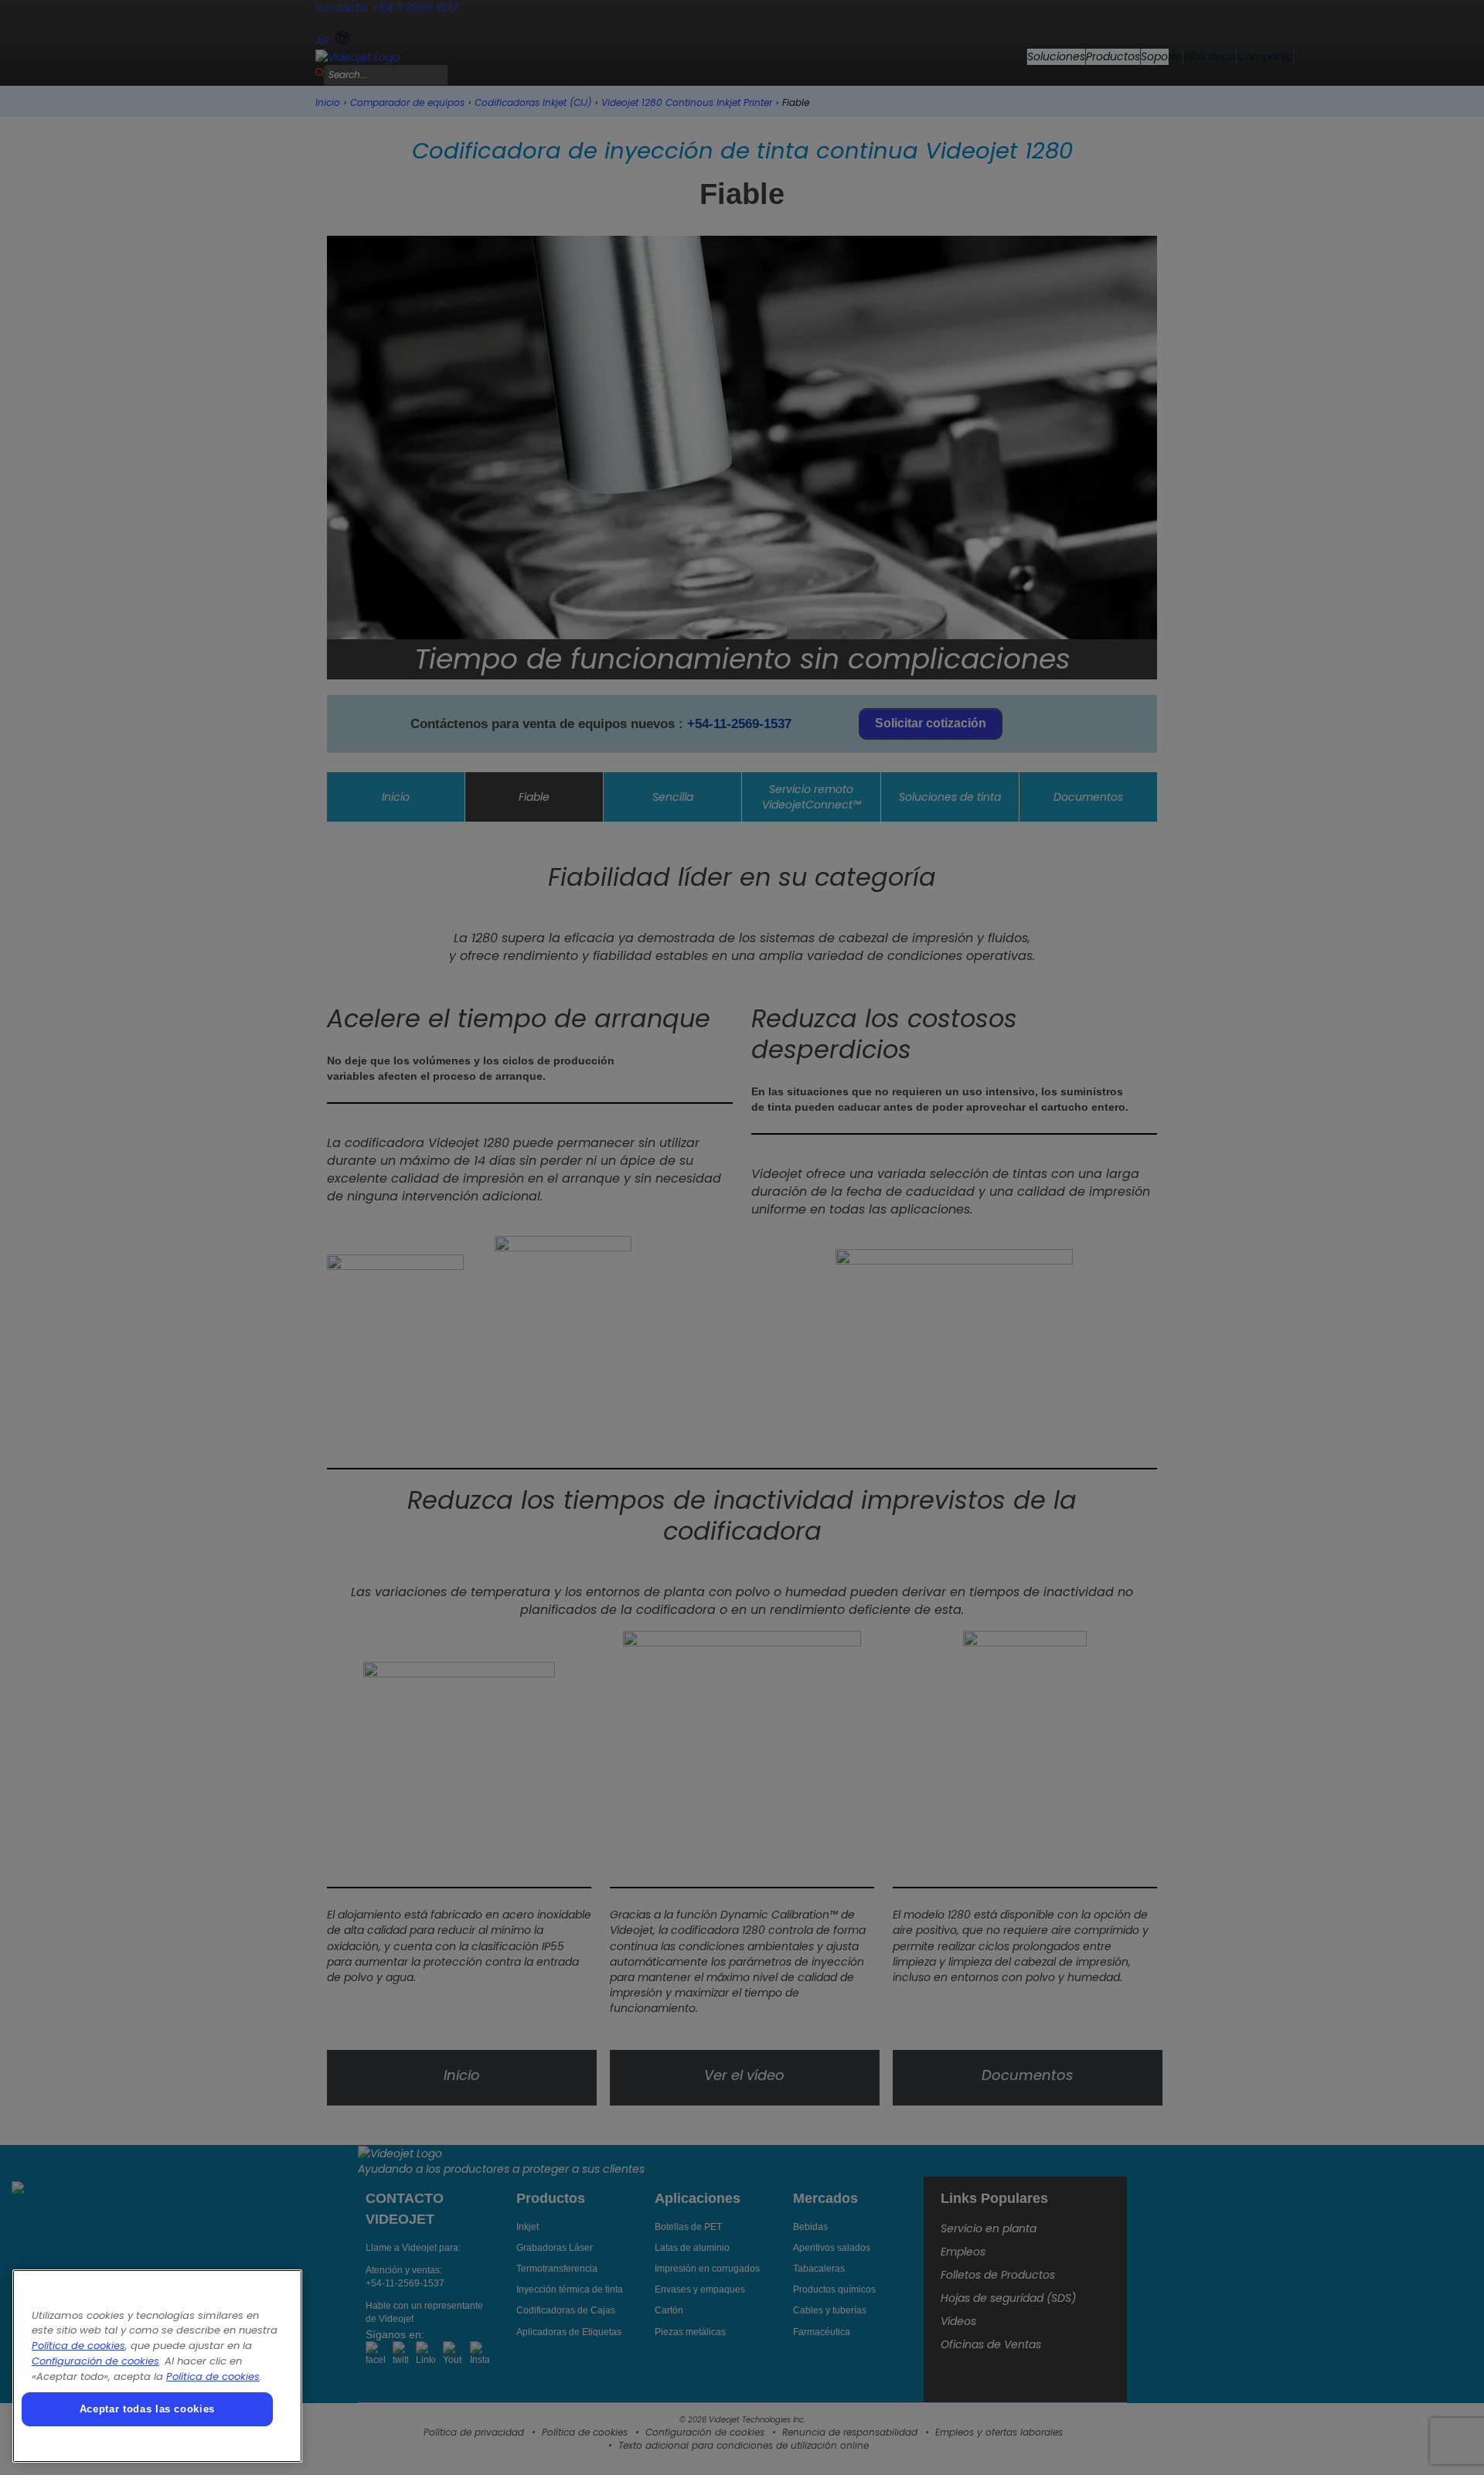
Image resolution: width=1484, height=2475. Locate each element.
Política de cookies (78, 2346)
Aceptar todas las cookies (147, 2409)
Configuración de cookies (95, 2361)
